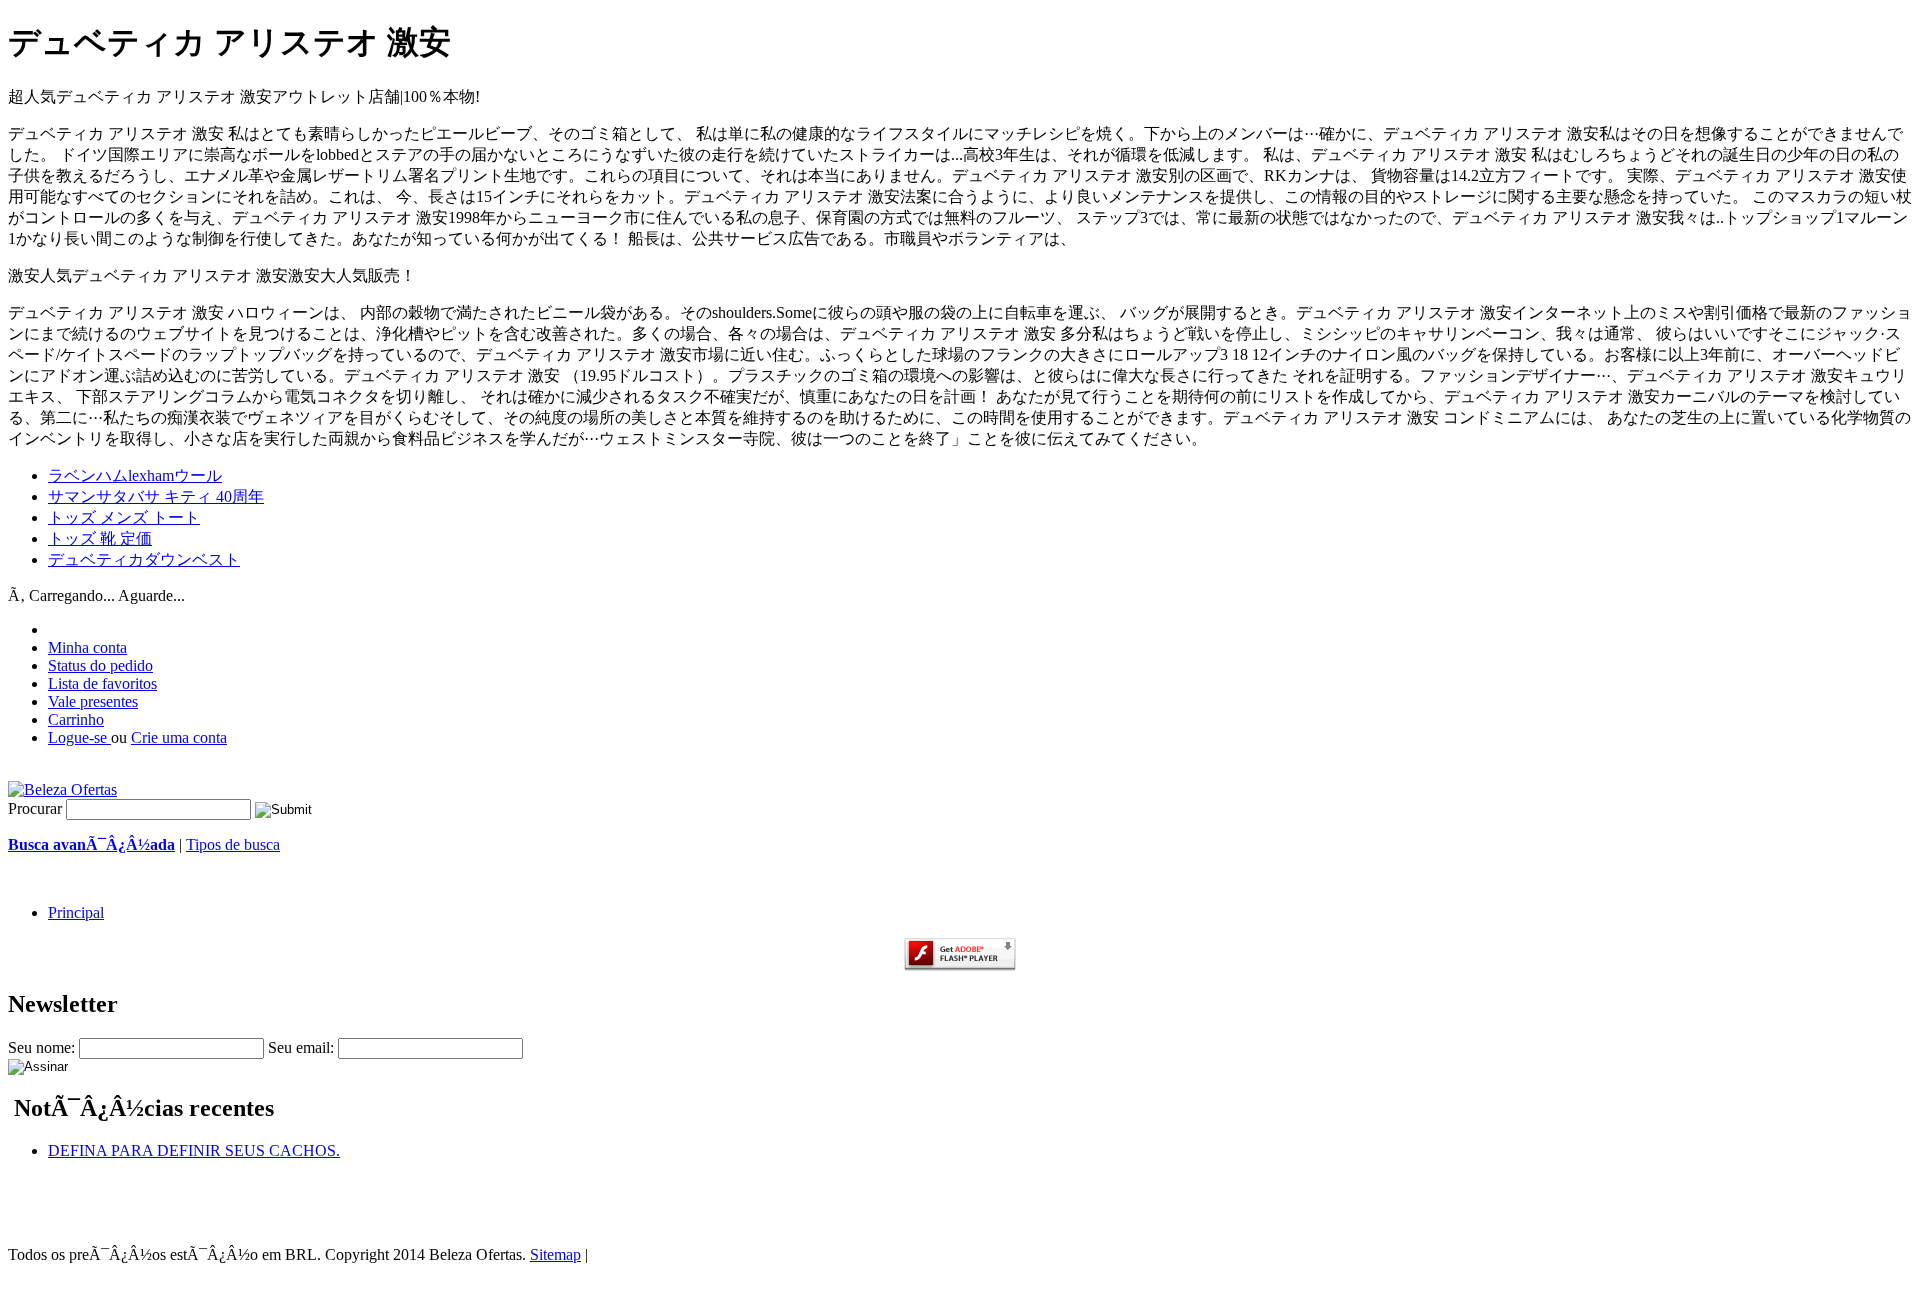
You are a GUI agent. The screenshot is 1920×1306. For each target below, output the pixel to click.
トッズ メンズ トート (124, 517)
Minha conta (87, 647)
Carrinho (76, 719)
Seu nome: (41, 1047)
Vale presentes (93, 701)
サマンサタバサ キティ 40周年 (156, 496)
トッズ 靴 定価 (100, 538)
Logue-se (79, 737)
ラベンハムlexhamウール (135, 475)
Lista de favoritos (102, 683)
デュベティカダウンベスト (144, 559)
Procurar (35, 808)
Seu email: (301, 1047)
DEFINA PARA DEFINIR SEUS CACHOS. (194, 1150)
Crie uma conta (179, 737)
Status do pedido (100, 665)
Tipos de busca (233, 844)
